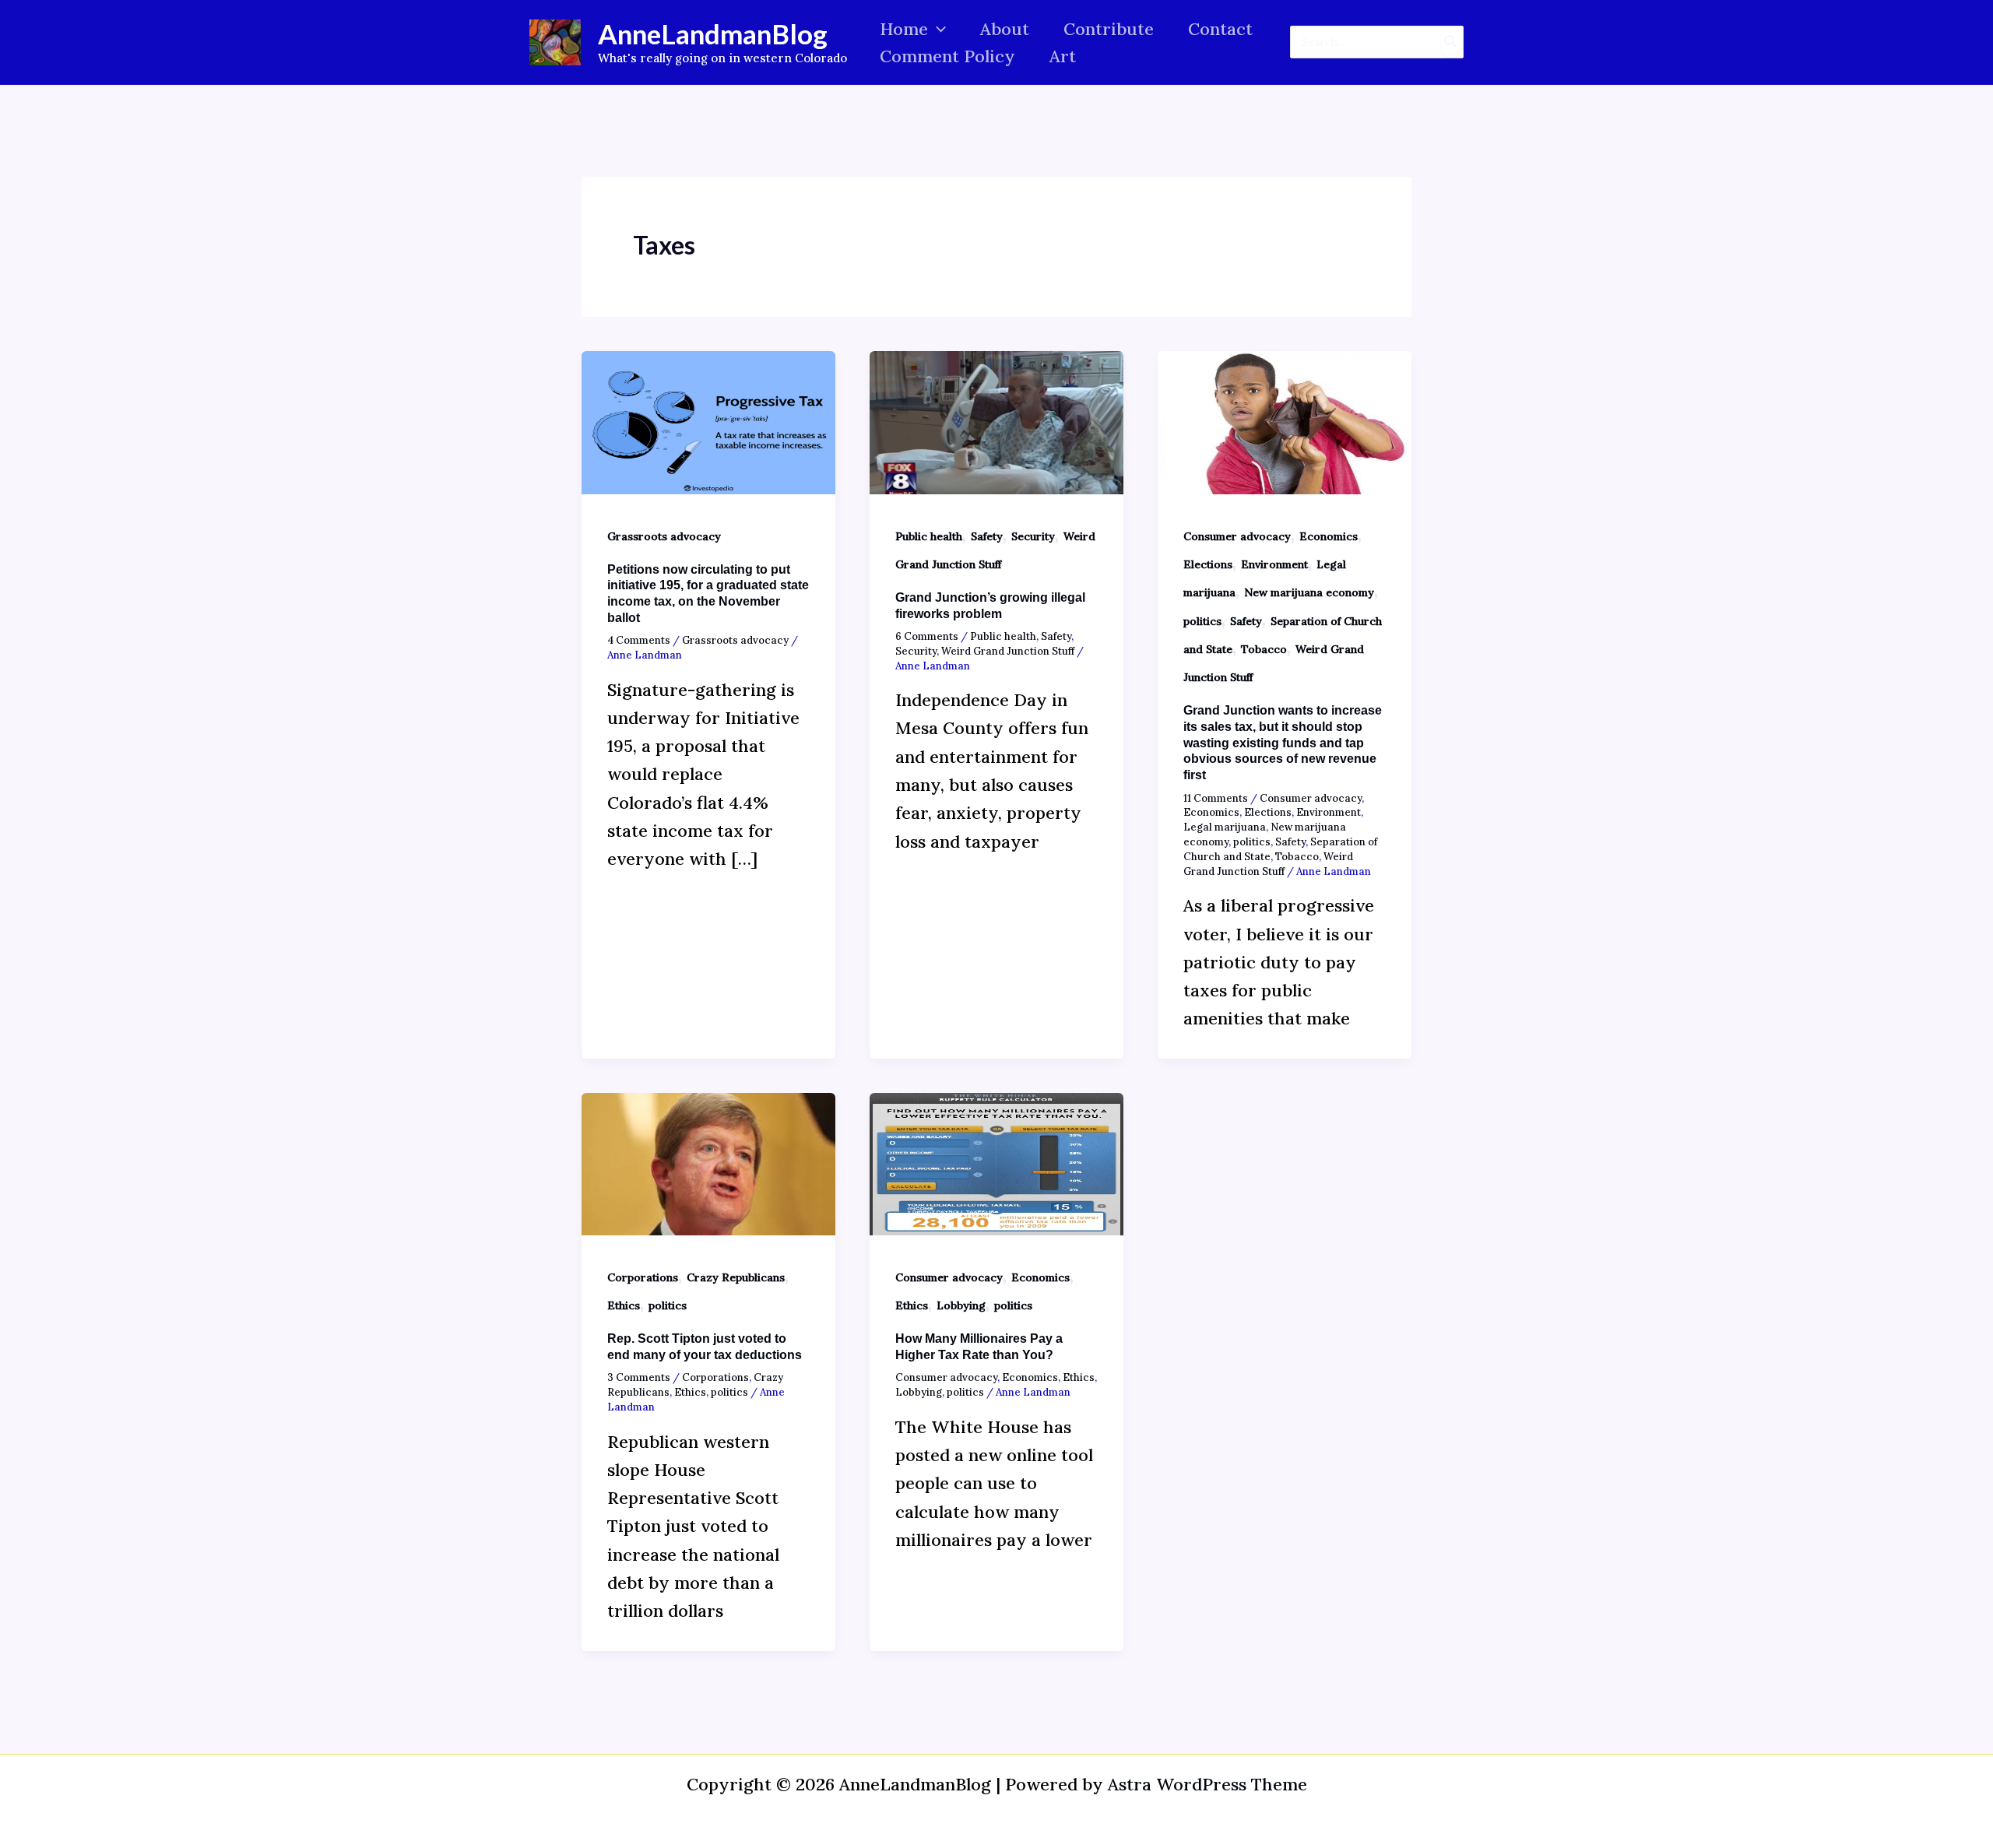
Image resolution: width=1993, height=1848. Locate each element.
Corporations (643, 1277)
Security (1033, 536)
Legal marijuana (1225, 827)
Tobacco (1264, 649)
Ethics (624, 1305)
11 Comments (1216, 798)
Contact (1220, 29)
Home (904, 29)
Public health (929, 536)
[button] (937, 29)
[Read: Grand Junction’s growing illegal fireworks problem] (996, 420)
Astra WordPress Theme (1207, 1784)
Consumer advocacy (1237, 536)
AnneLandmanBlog (713, 33)
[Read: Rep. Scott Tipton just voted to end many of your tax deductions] (708, 1162)
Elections (1208, 564)
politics (1202, 621)
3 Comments (639, 1377)
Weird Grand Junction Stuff (1008, 651)
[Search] (1451, 42)
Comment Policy (947, 56)
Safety (987, 536)
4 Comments (639, 640)
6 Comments (927, 636)
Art (1063, 56)
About (1005, 29)
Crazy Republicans (736, 1277)
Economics (1329, 536)
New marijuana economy (1309, 592)
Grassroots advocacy (664, 536)
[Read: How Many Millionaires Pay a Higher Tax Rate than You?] (996, 1162)
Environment (1274, 564)
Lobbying (961, 1305)
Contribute (1109, 29)
